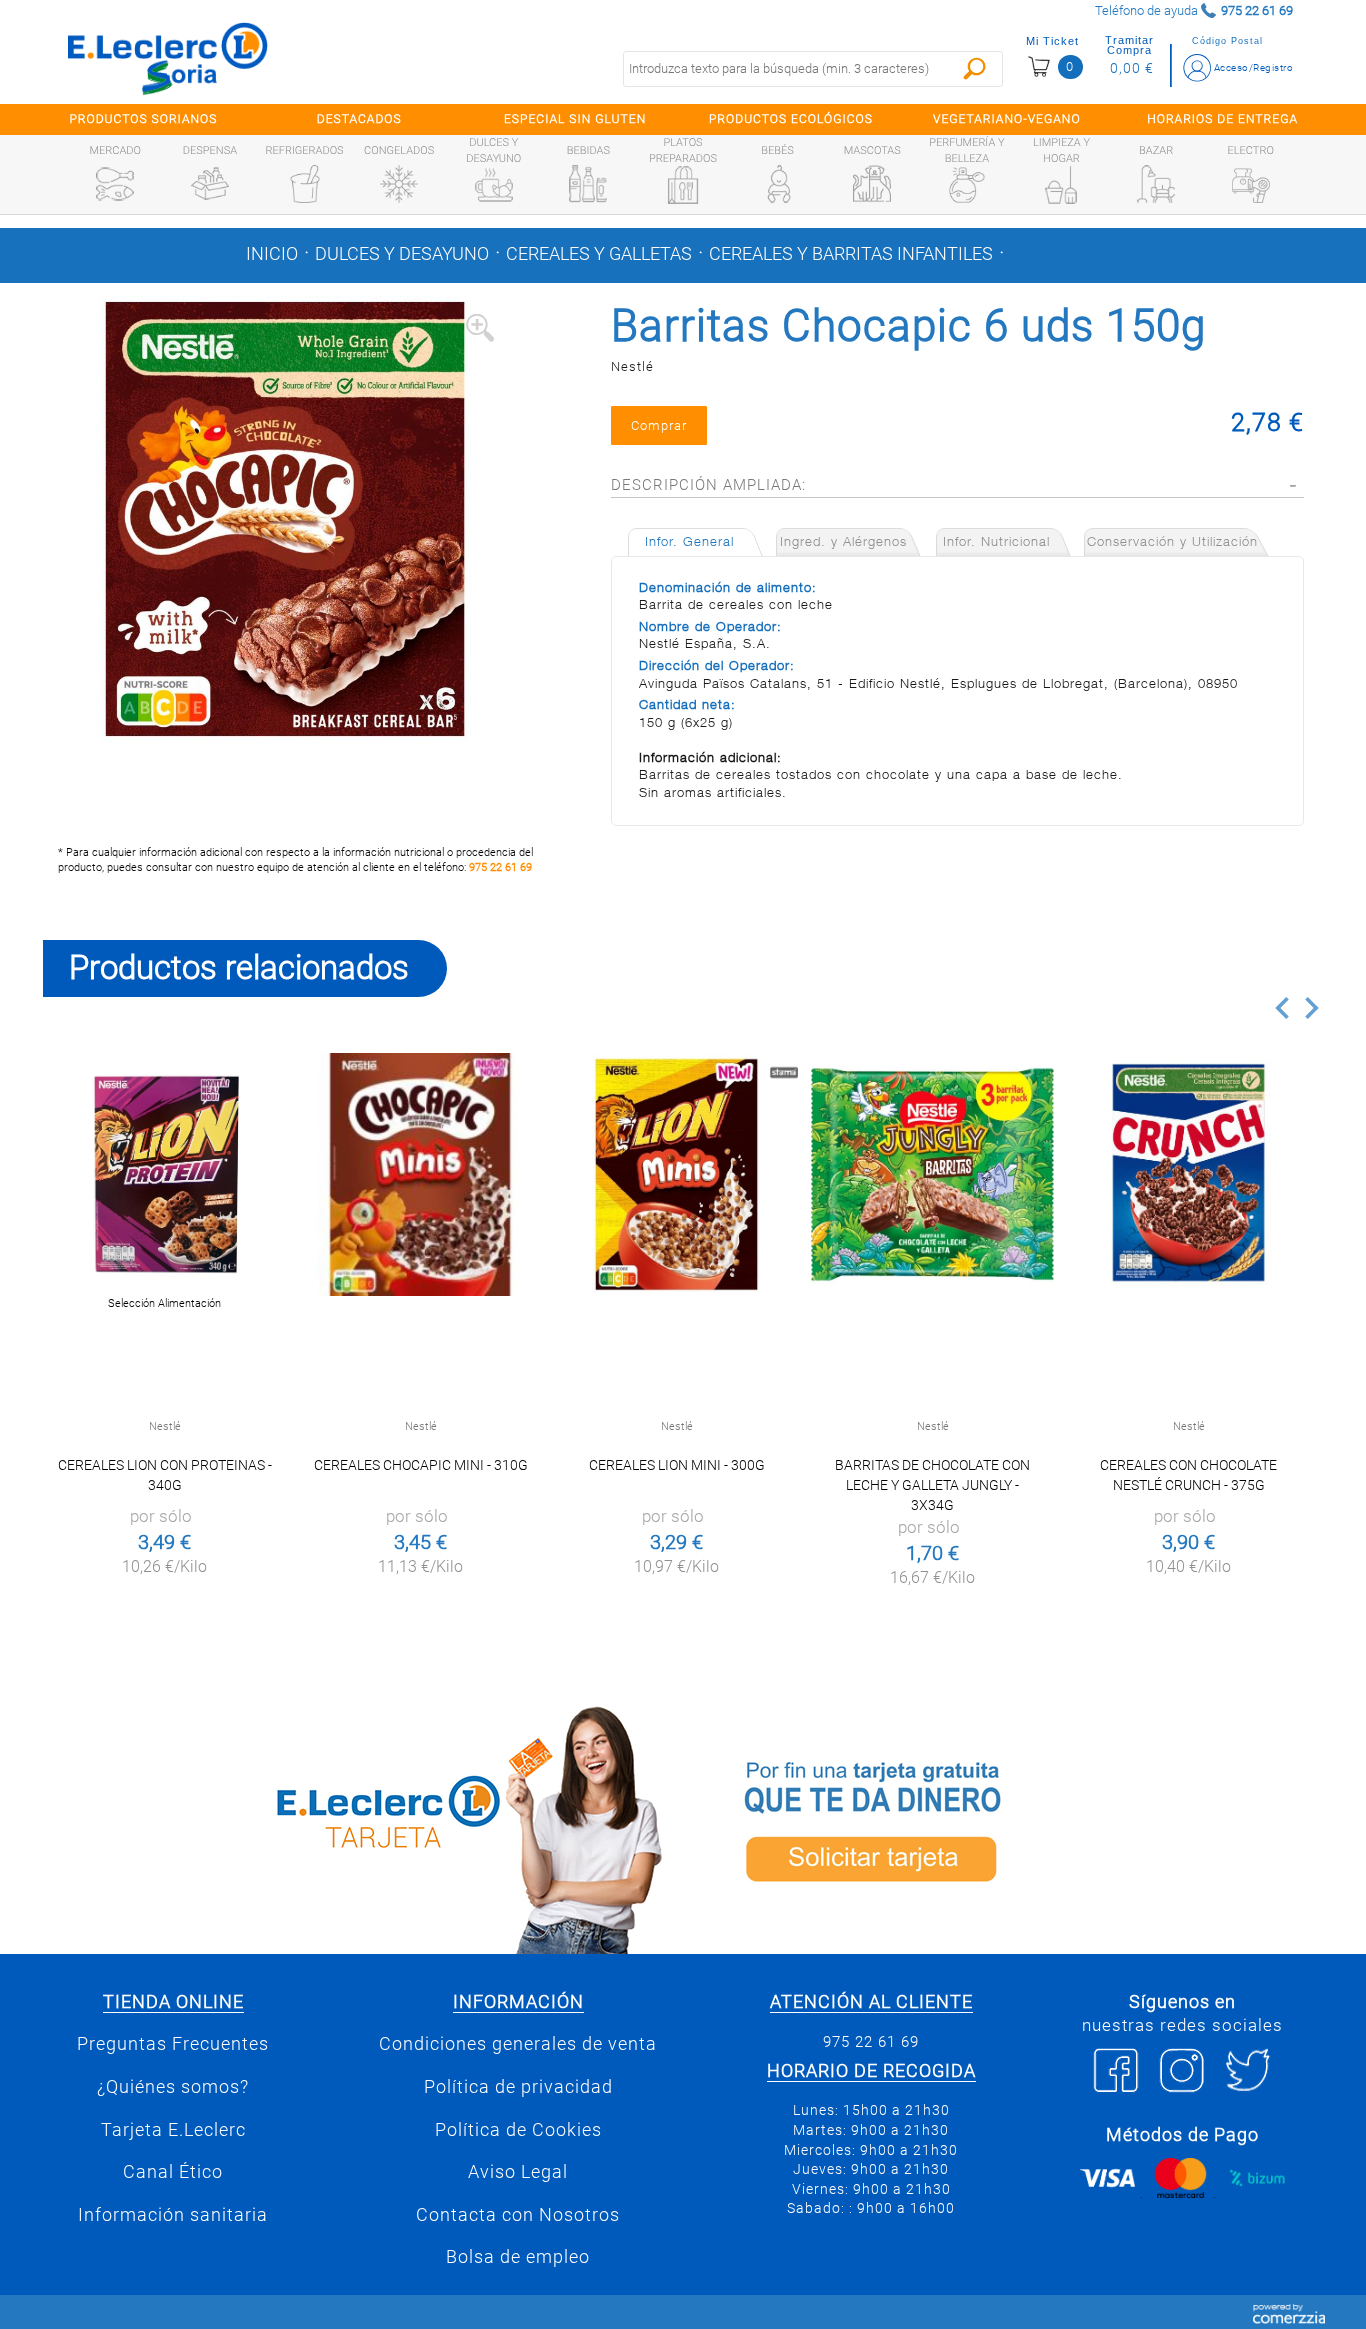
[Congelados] (399, 184)
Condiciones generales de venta (518, 2044)
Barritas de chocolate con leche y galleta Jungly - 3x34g (932, 1485)
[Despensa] (210, 184)
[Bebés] (778, 184)
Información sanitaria (173, 2215)
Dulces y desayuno (402, 254)
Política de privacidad (518, 2087)
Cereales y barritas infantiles (851, 254)
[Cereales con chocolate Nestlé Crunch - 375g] (1188, 1174)
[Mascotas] (872, 184)
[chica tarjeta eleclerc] (358, 1826)
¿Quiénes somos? (173, 2087)
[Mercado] (115, 184)
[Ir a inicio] (168, 58)
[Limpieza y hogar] (1061, 185)
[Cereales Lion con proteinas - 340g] (164, 1174)
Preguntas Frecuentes (173, 2044)
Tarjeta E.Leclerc (173, 2130)
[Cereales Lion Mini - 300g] (676, 1174)
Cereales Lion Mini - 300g (677, 1465)
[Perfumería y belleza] (967, 185)
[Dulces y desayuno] (494, 185)
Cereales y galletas (599, 254)
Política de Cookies (518, 2130)
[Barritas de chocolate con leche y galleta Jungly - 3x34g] (932, 1174)
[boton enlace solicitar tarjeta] (1008, 1826)
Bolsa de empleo (518, 2257)
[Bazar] (1156, 184)
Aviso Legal (518, 2172)
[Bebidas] (588, 184)
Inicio (272, 254)
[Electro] (1251, 184)
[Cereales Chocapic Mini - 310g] (420, 1174)
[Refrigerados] (305, 184)
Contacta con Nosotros (518, 2215)
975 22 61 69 (500, 867)
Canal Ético (173, 2172)
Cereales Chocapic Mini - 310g (421, 1465)
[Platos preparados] (683, 185)
